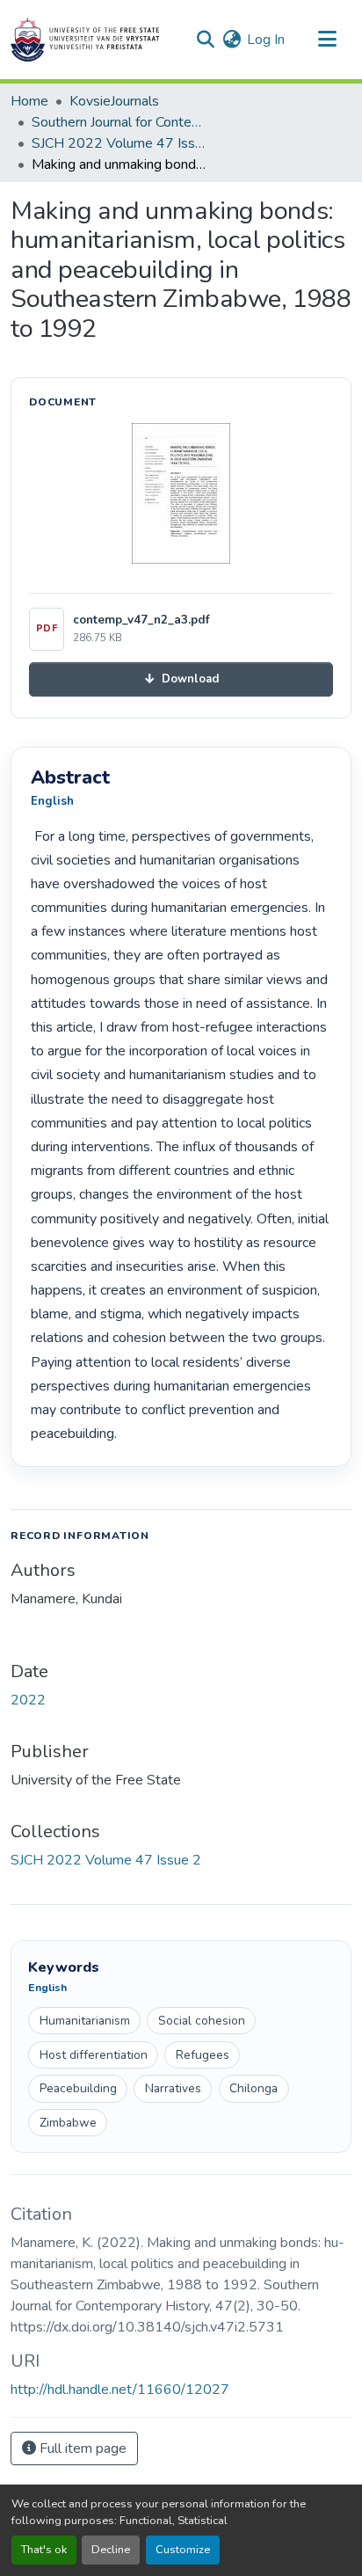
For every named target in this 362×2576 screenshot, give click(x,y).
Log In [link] (266, 40)
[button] (85, 40)
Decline (111, 2550)
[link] (181, 679)
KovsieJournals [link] (114, 101)
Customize (183, 2550)
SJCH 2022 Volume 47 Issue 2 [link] (119, 143)
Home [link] (29, 101)
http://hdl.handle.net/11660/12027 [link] (120, 2390)
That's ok (44, 2550)
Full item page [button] (81, 2448)
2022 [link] (28, 1700)
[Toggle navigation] (327, 40)
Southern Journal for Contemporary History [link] (119, 122)
